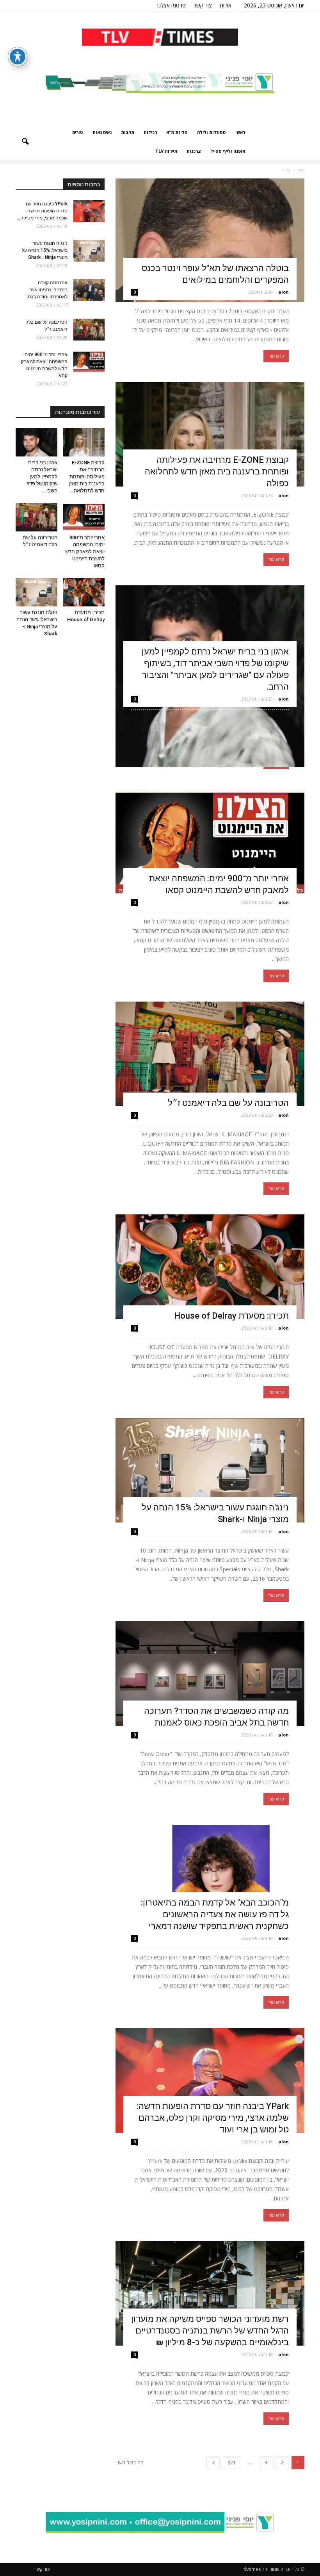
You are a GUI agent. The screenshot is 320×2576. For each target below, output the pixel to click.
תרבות (128, 132)
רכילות (150, 132)
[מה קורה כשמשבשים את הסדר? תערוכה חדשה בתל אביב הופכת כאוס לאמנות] (210, 1674)
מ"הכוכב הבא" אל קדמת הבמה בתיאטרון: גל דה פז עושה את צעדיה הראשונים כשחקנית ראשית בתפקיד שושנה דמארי (215, 1914)
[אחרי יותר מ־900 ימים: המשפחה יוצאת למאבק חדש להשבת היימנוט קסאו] (210, 841)
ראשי (240, 132)
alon (284, 292)
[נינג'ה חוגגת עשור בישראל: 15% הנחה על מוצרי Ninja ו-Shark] (210, 1470)
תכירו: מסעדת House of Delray (229, 1316)
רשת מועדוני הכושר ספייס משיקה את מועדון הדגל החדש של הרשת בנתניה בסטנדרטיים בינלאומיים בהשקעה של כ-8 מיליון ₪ (210, 2331)
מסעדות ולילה (212, 132)
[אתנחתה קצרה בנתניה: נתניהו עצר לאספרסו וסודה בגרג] (89, 290)
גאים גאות (102, 132)
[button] (25, 142)
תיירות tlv (166, 151)
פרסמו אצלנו (172, 5)
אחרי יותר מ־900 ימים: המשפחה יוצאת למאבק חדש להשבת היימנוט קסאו (85, 552)
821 (232, 2463)
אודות (226, 5)
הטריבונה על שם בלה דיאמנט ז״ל (228, 1103)
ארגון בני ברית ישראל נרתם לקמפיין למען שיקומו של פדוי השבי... (42, 477)
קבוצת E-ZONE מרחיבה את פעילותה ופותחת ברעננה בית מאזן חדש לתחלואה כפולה (217, 472)
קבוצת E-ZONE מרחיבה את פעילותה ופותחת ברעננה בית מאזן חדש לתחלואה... (87, 477)
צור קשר (203, 5)
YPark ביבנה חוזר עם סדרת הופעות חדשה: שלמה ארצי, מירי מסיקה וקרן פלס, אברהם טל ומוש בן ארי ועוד (213, 2118)
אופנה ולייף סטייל (228, 151)
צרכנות (194, 151)
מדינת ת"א (177, 132)
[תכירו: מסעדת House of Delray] (210, 1267)
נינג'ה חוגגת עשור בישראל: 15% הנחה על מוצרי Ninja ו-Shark (45, 250)
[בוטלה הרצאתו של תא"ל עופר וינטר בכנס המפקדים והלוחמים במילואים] (210, 240)
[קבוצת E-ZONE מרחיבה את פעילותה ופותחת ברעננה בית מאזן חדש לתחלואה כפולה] (210, 434)
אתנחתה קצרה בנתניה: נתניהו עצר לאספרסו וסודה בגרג (47, 290)
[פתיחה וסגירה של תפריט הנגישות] (18, 57)
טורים (78, 132)
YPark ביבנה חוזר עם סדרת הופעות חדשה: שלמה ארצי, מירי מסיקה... (42, 211)
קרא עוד (276, 356)
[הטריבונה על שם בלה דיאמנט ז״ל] (210, 1054)
